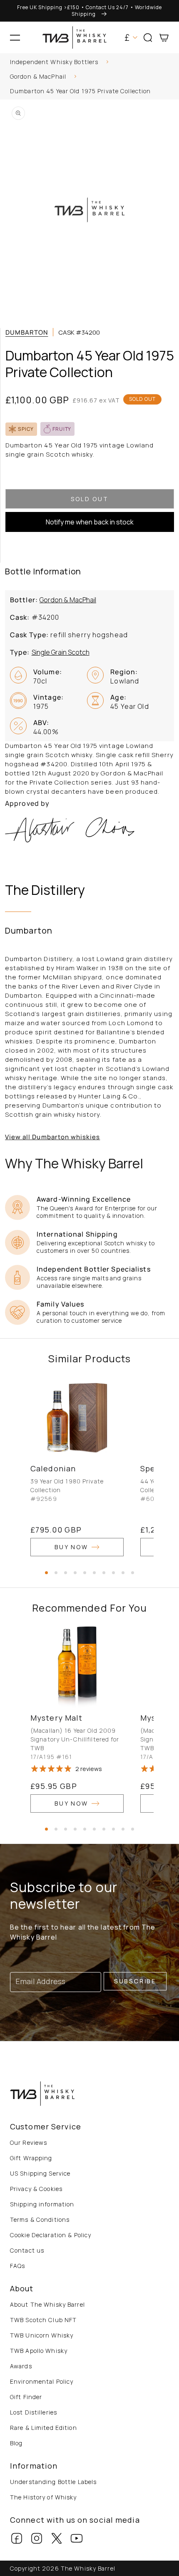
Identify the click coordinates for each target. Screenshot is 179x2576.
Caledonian (53, 1468)
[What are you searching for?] (169, 63)
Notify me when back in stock (90, 522)
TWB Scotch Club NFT (43, 2320)
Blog (16, 2443)
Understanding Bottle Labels (53, 2482)
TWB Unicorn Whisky (42, 2335)
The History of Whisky (44, 2497)
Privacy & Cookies (36, 2189)
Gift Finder (26, 2397)
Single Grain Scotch (61, 652)
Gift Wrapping (31, 2158)
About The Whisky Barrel (47, 2304)
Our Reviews (29, 2143)
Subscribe (135, 1981)
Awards (21, 2366)
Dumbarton (27, 332)
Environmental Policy (42, 2381)
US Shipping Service (40, 2173)
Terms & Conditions (40, 2220)
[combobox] (89, 63)
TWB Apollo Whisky (39, 2351)
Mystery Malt (56, 1718)
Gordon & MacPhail (38, 76)
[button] (15, 37)
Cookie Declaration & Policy (51, 2235)
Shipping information (42, 2204)
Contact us (27, 2250)
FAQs (17, 2266)
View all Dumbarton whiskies (52, 1137)
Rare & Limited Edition (44, 2428)
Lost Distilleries (34, 2412)
